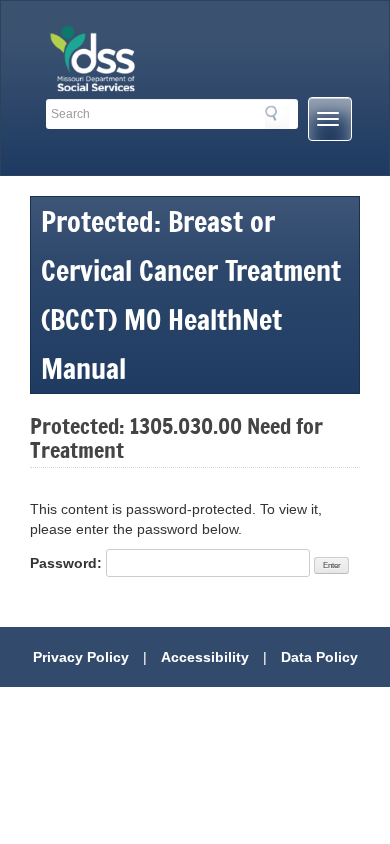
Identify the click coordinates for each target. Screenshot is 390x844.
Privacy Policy (81, 657)
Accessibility (205, 657)
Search (277, 117)
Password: (68, 563)
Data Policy (319, 657)
